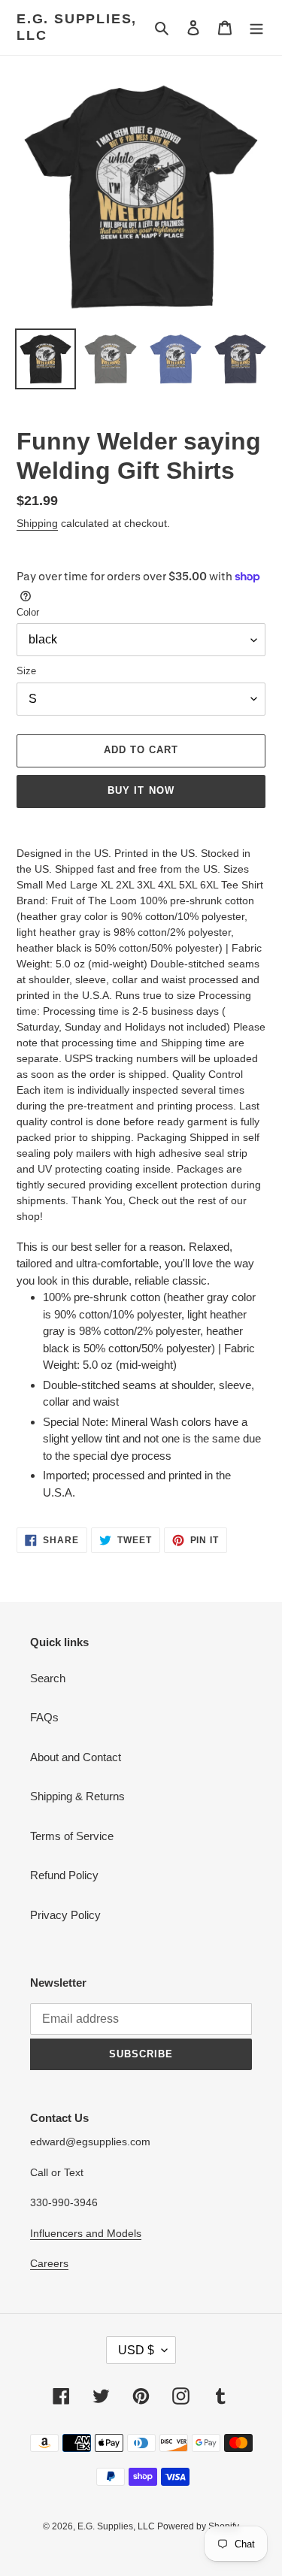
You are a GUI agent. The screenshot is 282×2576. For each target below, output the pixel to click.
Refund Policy (64, 1875)
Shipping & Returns (77, 1796)
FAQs (44, 1717)
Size (26, 671)
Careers (49, 2263)
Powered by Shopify (198, 2526)
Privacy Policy (65, 1915)
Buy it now (141, 790)
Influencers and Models (86, 2233)
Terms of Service (72, 1836)
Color (28, 612)
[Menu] (256, 27)
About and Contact (76, 1757)
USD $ (136, 2350)
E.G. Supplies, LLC (77, 27)
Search (48, 1678)
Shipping (37, 523)
